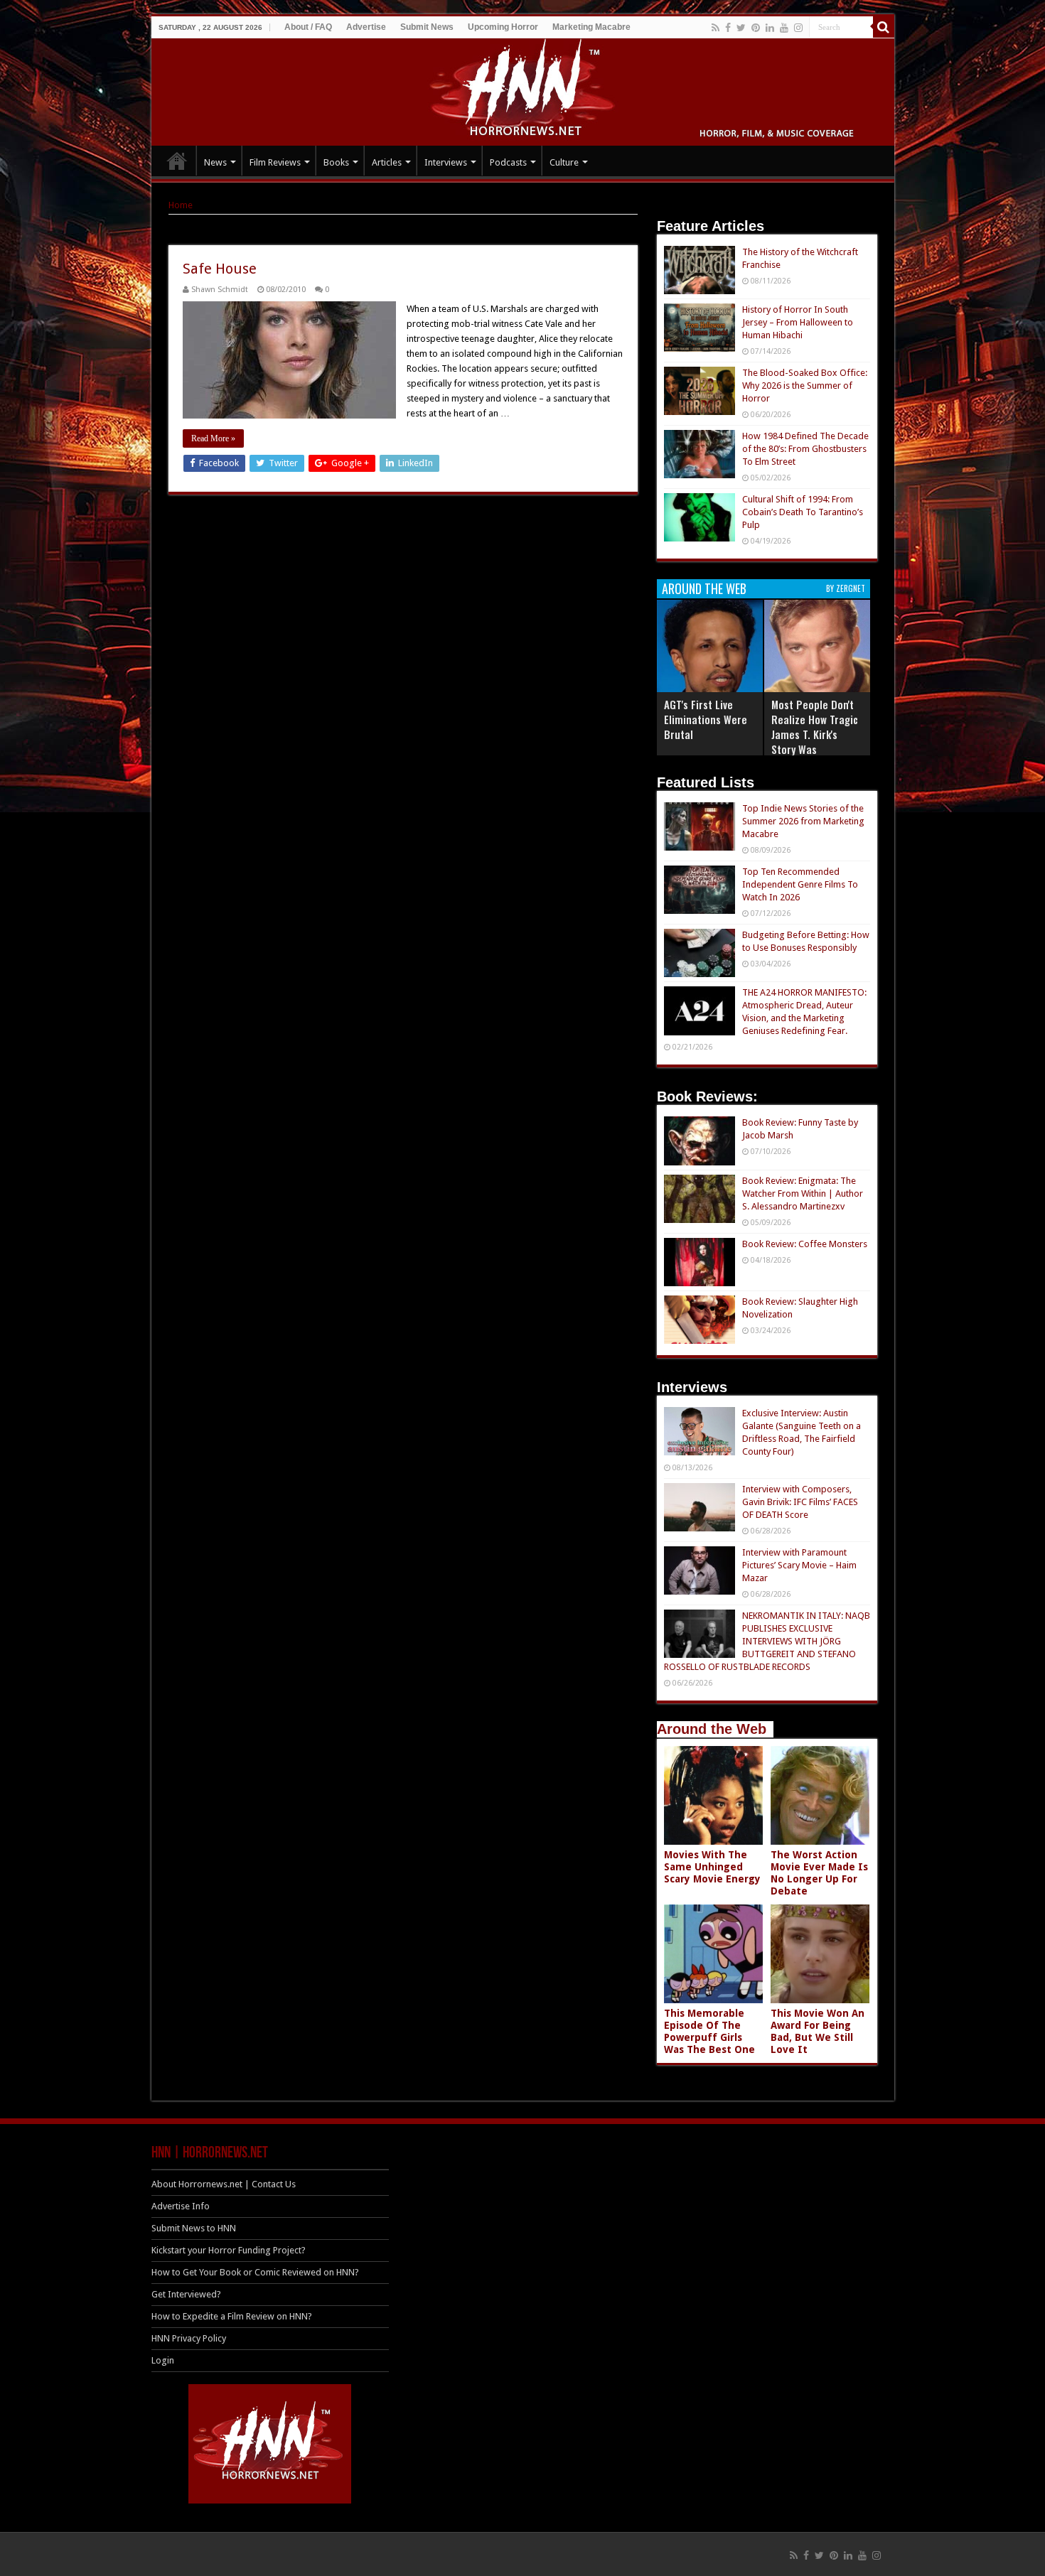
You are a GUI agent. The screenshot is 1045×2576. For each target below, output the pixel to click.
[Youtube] (784, 28)
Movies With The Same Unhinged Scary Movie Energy (712, 1867)
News (215, 162)
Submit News (427, 27)
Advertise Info (181, 2206)
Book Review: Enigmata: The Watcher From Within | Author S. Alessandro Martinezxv (803, 1193)
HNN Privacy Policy (189, 2338)
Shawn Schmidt (220, 290)
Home (181, 205)
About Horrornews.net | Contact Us (224, 2184)
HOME (177, 161)
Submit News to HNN (194, 2228)
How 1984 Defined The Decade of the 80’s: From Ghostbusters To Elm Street (805, 449)
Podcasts (508, 162)
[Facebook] (728, 28)
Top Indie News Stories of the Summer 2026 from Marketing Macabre (803, 821)
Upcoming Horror (503, 27)
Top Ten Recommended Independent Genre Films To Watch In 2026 (800, 884)
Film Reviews (275, 162)
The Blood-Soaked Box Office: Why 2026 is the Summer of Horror (805, 386)
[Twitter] (741, 28)
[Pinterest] (756, 28)
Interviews (446, 162)
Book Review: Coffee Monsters (805, 1244)
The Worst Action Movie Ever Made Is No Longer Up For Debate (819, 1873)
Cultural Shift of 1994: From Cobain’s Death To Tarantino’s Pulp (803, 512)
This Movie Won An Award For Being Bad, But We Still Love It (818, 2031)
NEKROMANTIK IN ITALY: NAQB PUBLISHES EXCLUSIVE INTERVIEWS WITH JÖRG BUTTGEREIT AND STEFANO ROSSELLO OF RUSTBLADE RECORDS (767, 1641)
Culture (564, 162)
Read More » (213, 438)
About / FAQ (308, 27)
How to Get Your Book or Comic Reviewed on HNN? (255, 2272)
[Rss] (716, 28)
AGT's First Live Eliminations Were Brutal (706, 719)
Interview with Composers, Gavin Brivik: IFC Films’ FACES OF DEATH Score (800, 1502)
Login (163, 2360)
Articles (387, 162)
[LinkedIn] (770, 28)
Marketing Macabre (591, 27)
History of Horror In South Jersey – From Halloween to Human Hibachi (798, 322)
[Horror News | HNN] (523, 90)
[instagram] (798, 28)
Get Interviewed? (186, 2294)
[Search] (884, 27)
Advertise (366, 27)
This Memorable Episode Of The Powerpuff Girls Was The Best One (709, 2031)
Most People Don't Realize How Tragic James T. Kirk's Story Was (815, 727)
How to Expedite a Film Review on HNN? (232, 2316)
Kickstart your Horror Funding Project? (229, 2250)
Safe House (220, 269)
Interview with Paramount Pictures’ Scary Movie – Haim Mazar (799, 1565)
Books (336, 162)
